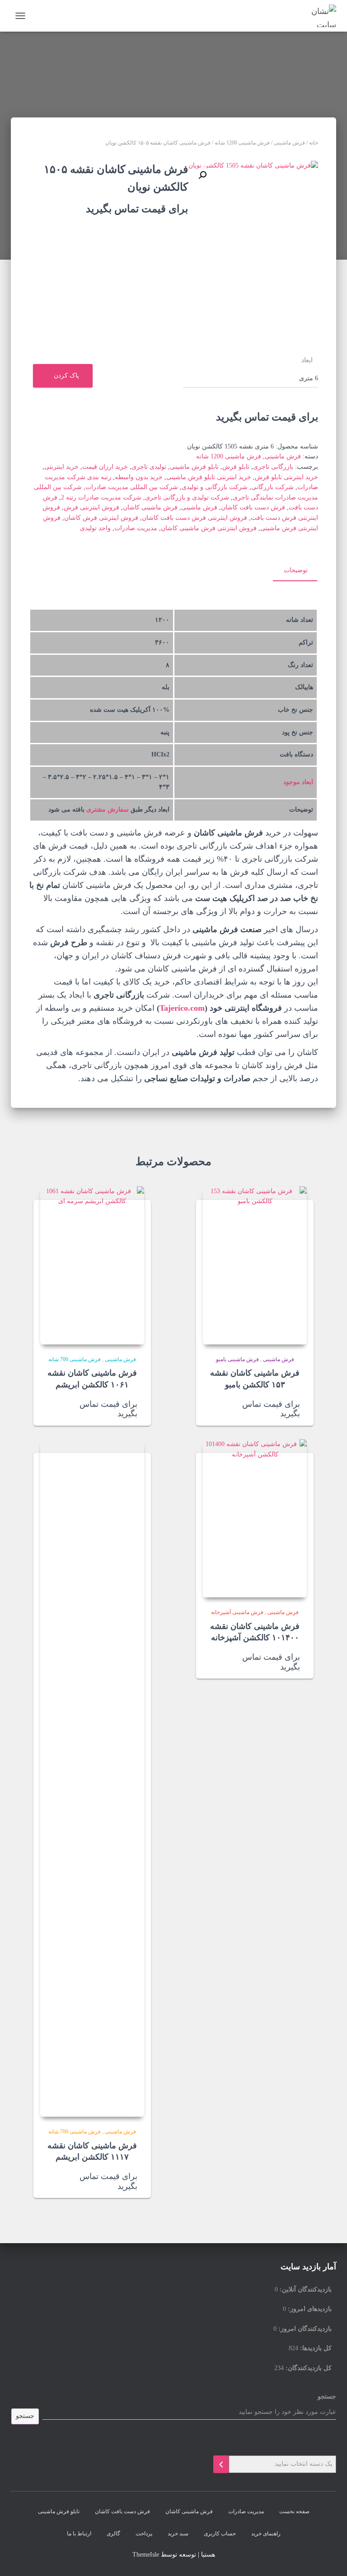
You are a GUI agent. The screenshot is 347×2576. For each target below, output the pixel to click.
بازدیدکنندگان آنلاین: (305, 2289)
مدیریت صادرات (136, 528)
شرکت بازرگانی (272, 487)
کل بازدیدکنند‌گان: (308, 2368)
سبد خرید (178, 2534)
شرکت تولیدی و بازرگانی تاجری (187, 497)
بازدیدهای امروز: (309, 2309)
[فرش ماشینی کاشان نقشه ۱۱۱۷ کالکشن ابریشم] (92, 1778)
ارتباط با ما (79, 2534)
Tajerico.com (182, 1008)
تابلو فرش (236, 467)
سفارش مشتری (108, 810)
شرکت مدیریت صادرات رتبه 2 (101, 497)
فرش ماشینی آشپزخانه (237, 1612)
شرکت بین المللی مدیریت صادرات (132, 487)
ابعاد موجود (298, 782)
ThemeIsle (146, 2555)
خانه (314, 143)
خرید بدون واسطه (139, 477)
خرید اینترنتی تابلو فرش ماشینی (209, 477)
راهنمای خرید (266, 2534)
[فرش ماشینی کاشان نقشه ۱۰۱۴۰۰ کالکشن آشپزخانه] (255, 1518)
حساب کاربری (220, 2534)
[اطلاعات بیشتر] (214, 1410)
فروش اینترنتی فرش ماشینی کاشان (209, 528)
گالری (113, 2534)
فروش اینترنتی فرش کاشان (101, 518)
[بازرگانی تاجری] (317, 16)
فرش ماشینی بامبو (237, 1359)
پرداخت (144, 2534)
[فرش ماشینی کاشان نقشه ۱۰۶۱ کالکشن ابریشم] (92, 1265)
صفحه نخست (294, 2511)
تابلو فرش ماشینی (194, 467)
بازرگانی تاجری (273, 467)
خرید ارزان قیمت (105, 467)
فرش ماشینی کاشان (150, 507)
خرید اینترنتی (61, 467)
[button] (202, 175)
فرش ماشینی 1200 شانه (242, 143)
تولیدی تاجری (149, 467)
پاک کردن (66, 376)
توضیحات (296, 570)
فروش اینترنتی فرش (91, 507)
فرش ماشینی (289, 143)
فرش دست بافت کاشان (253, 507)
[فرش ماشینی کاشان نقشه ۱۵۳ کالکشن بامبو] (255, 1265)
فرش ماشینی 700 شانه (75, 1359)
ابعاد (307, 360)
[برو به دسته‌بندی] (221, 2464)
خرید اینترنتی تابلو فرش (286, 477)
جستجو (327, 2396)
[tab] (289, 571)
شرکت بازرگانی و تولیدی (215, 487)
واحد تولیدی (95, 528)
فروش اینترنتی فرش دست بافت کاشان (195, 518)
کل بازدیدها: (315, 2348)
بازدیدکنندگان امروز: (304, 2329)
